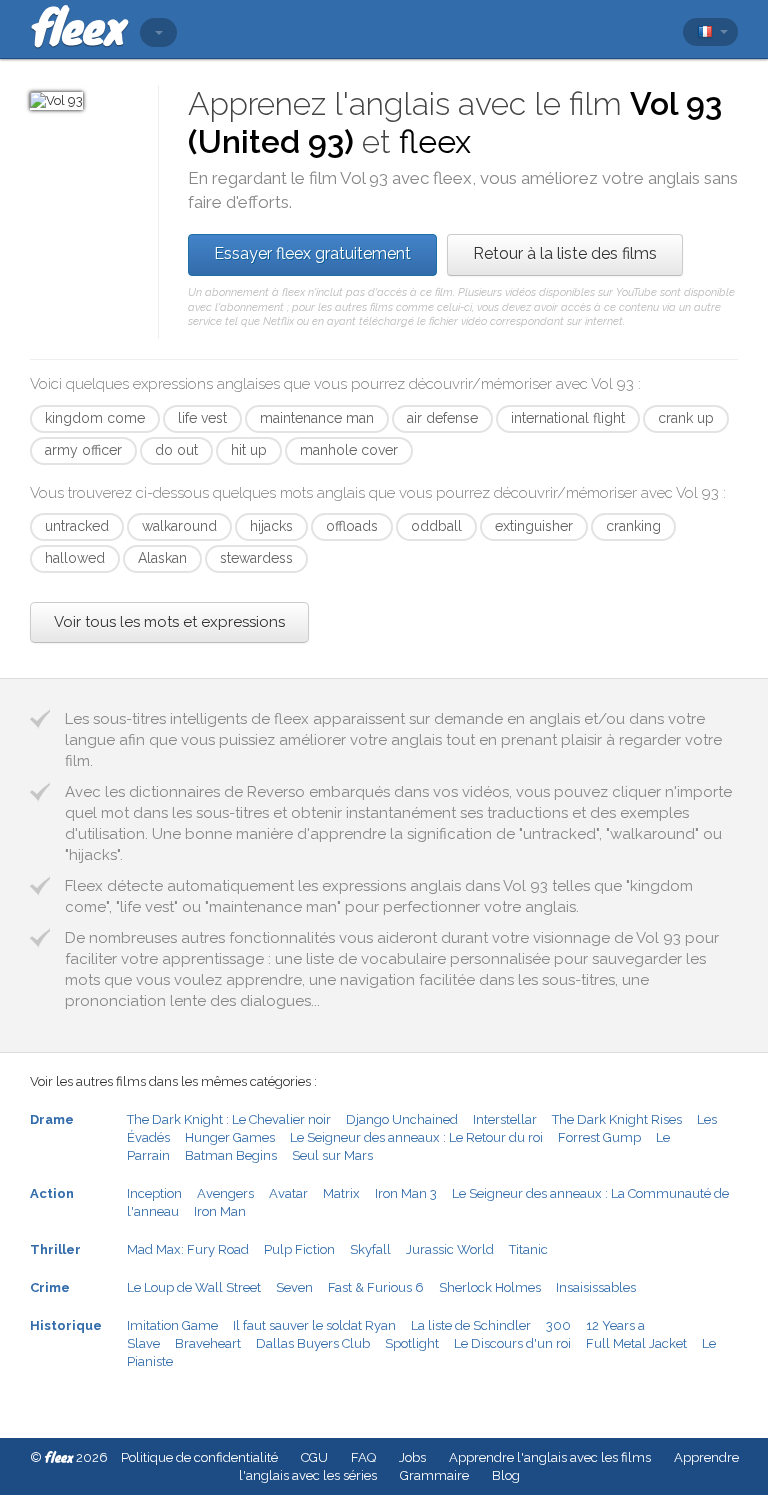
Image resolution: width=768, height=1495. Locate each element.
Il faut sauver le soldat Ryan (314, 1325)
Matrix (341, 1193)
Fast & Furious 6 (376, 1287)
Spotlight (412, 1343)
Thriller (55, 1249)
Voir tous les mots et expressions (169, 622)
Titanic (528, 1249)
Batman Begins (231, 1155)
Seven (294, 1287)
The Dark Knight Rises (617, 1119)
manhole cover (349, 450)
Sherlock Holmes (490, 1287)
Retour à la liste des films (565, 253)
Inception (154, 1193)
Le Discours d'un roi (512, 1343)
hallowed (75, 558)
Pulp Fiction (299, 1249)
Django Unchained (402, 1119)
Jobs (412, 1457)
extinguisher (534, 526)
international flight (568, 418)
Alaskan (162, 558)
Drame (52, 1119)
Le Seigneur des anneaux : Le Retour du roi (416, 1137)
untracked (77, 526)
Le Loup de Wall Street (194, 1287)
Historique (66, 1325)
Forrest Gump (599, 1137)
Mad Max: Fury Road (188, 1249)
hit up (249, 450)
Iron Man (220, 1211)
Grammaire (434, 1475)
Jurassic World (450, 1249)
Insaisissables (596, 1287)
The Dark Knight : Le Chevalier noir (229, 1119)
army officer (83, 450)
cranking (633, 526)
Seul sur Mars (332, 1155)
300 (558, 1325)
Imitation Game (172, 1325)
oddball (436, 526)
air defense (442, 418)
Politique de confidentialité (199, 1457)
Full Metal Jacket (636, 1343)
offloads (352, 526)
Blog (506, 1475)
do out (176, 450)
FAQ (363, 1457)
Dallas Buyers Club (313, 1343)
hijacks (271, 526)
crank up (686, 418)
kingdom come (95, 418)
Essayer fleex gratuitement (312, 253)
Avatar (288, 1193)
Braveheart (208, 1343)
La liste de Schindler (471, 1325)
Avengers (225, 1193)
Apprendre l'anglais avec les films (550, 1457)
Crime (50, 1287)
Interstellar (505, 1119)
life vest (202, 418)
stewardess (256, 558)
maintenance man (317, 418)
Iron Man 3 (406, 1193)
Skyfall (370, 1249)
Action (52, 1193)
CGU (314, 1457)
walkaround (179, 526)
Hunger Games (230, 1137)
